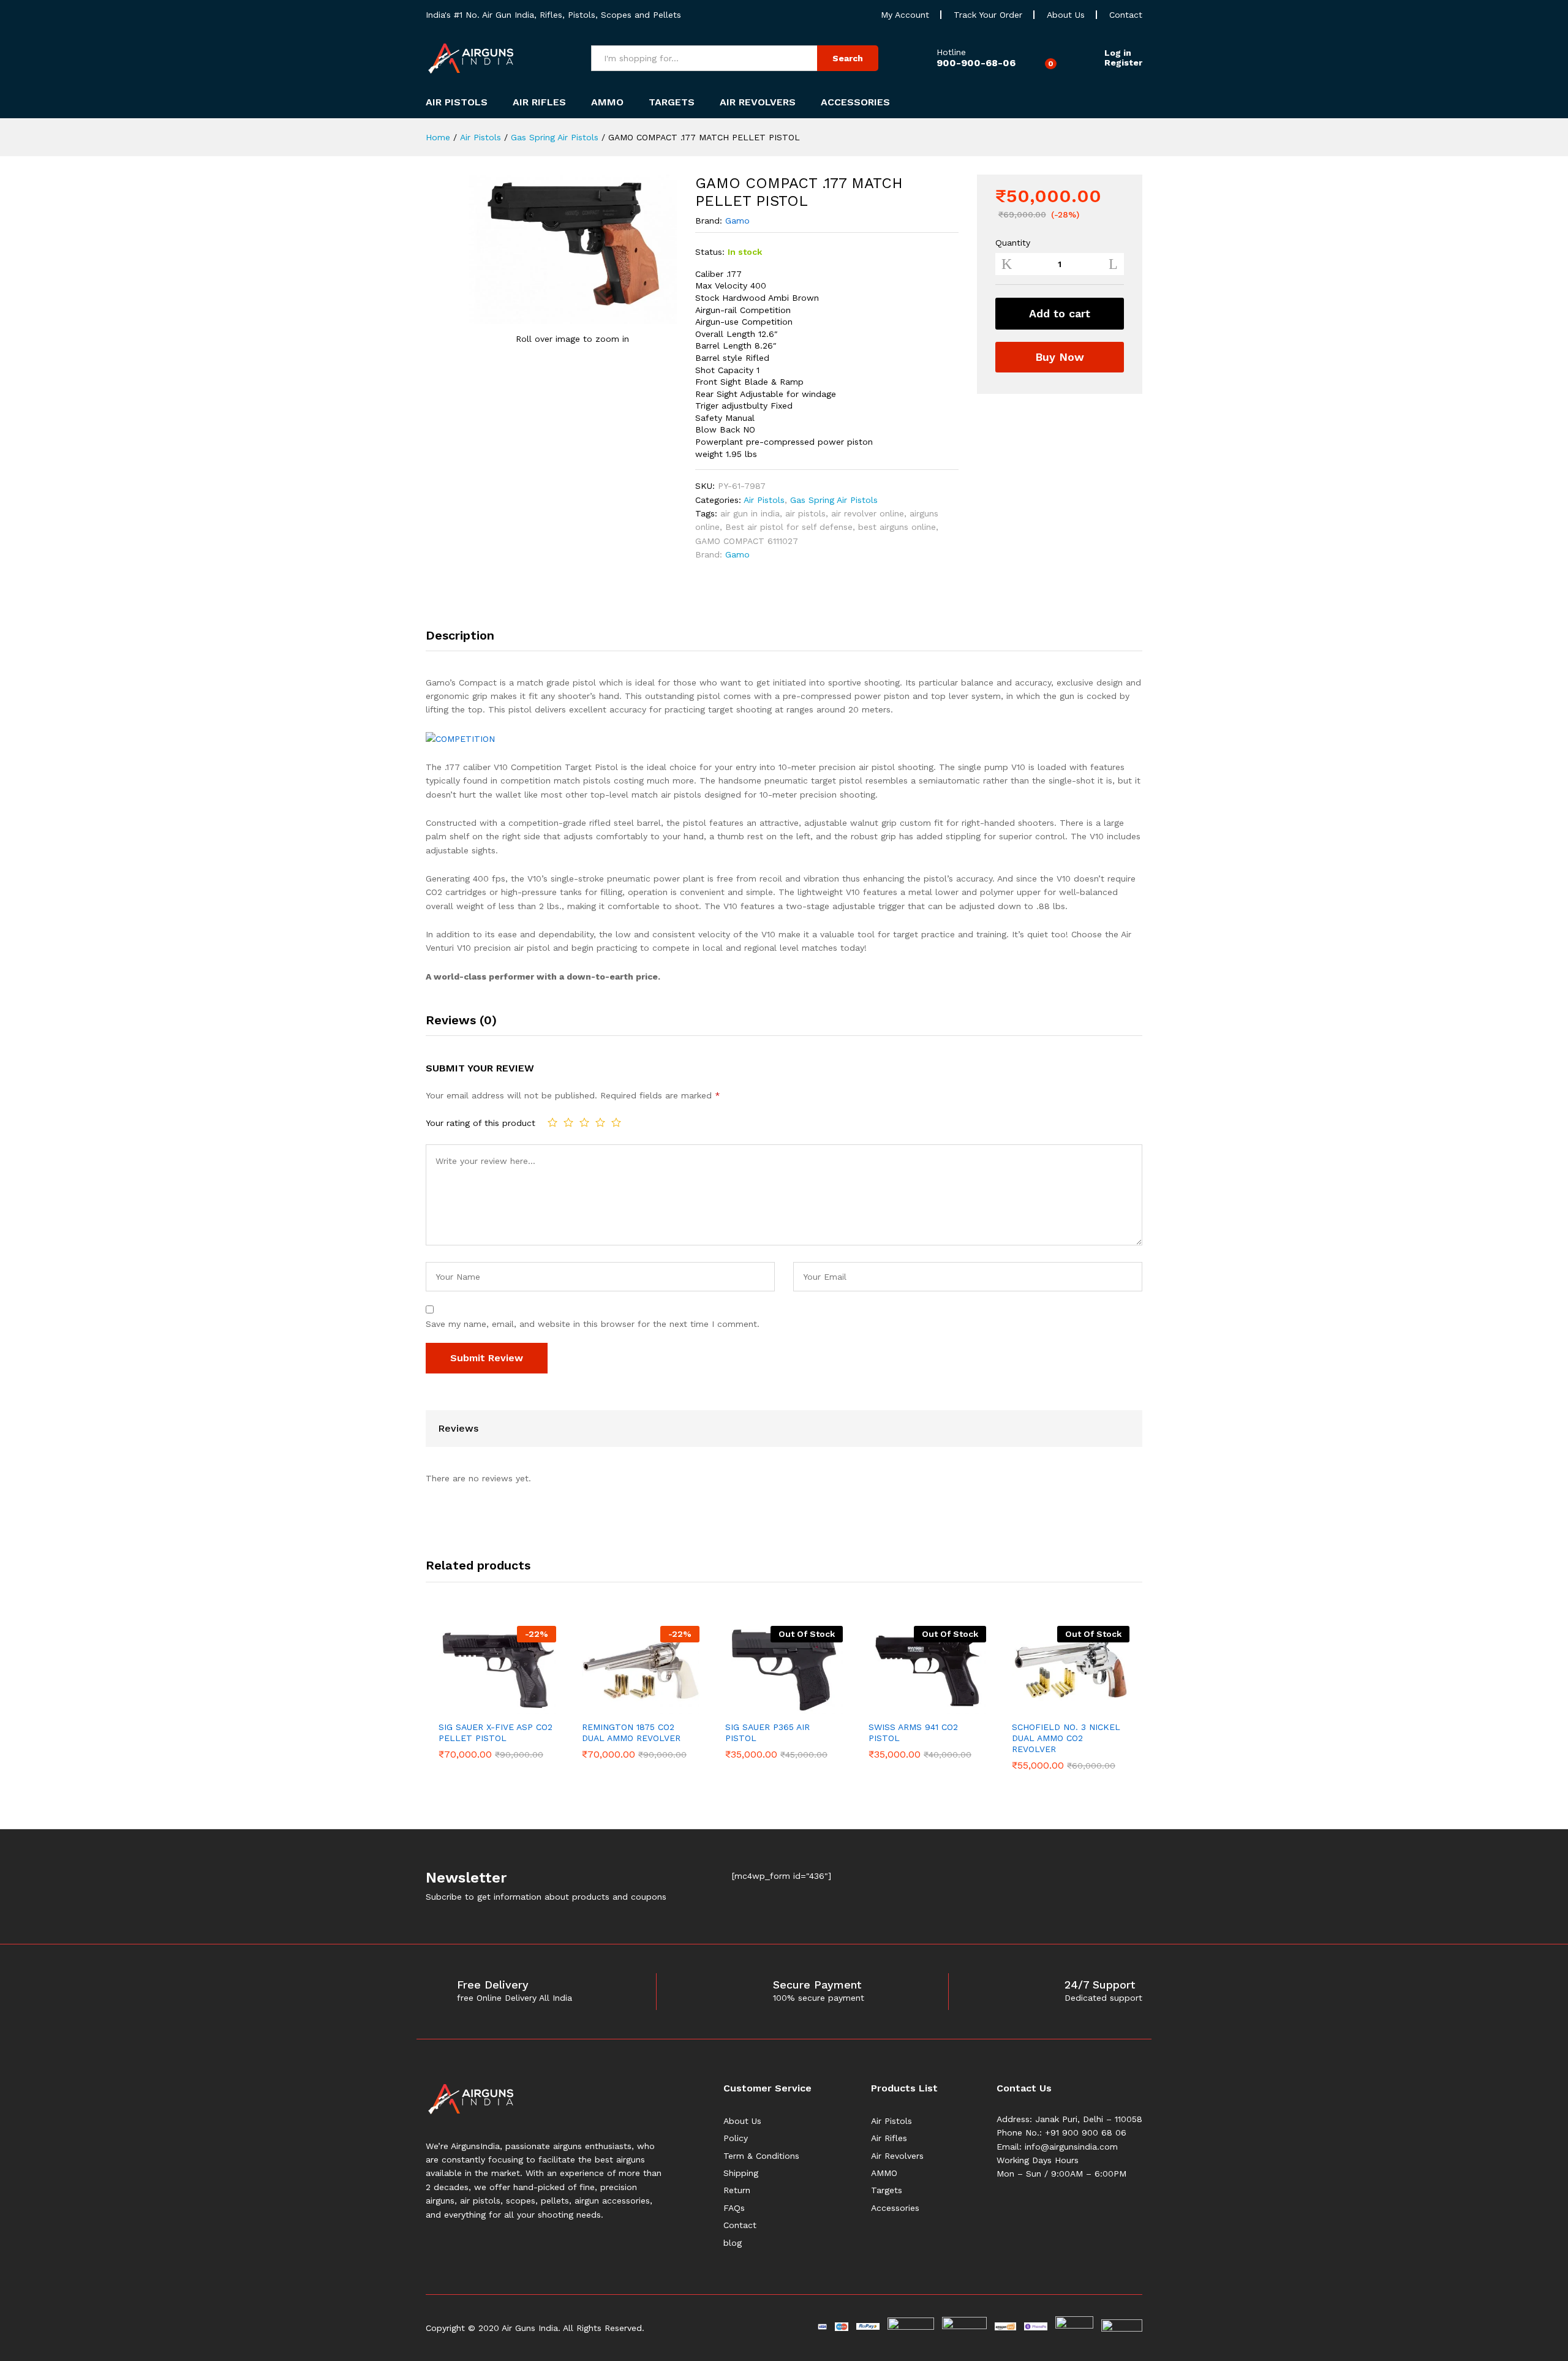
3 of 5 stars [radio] (584, 1122)
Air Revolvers (897, 2156)
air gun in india (750, 513)
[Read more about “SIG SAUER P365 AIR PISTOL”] (770, 1707)
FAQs (734, 2208)
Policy (736, 2138)
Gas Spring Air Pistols (834, 500)
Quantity (1013, 243)
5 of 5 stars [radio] (616, 1122)
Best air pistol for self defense (789, 527)
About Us (1066, 15)
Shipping (741, 2173)
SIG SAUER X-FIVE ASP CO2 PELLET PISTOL (496, 1732)
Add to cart (1060, 313)
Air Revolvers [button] (758, 102)
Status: (710, 252)
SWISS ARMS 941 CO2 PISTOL (913, 1732)
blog (733, 2243)
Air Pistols (764, 500)
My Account (905, 15)
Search (848, 58)
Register (1123, 62)
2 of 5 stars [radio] (568, 1122)
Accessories (895, 2208)
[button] (483, 1707)
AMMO (884, 2173)
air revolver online (868, 513)
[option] (497, 1692)
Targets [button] (672, 102)
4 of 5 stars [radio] (600, 1122)
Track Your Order (988, 15)
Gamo (737, 221)
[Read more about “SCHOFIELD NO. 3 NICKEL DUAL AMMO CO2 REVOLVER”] (1057, 1707)
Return (737, 2190)
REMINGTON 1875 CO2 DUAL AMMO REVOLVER (631, 1732)
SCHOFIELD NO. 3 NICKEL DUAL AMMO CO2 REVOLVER (1066, 1738)
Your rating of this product (481, 1123)
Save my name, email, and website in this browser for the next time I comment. (593, 1324)
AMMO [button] (607, 102)
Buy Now (1060, 357)
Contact (1126, 15)
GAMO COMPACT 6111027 (747, 541)
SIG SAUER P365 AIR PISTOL (767, 1732)
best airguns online (897, 527)
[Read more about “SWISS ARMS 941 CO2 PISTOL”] (913, 1707)
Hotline (951, 52)
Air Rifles (889, 2138)
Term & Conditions (761, 2156)
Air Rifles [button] (539, 102)
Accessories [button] (855, 102)
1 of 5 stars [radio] (552, 1122)
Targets (887, 2190)
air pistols (805, 513)
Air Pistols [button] (457, 102)
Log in (1118, 53)
